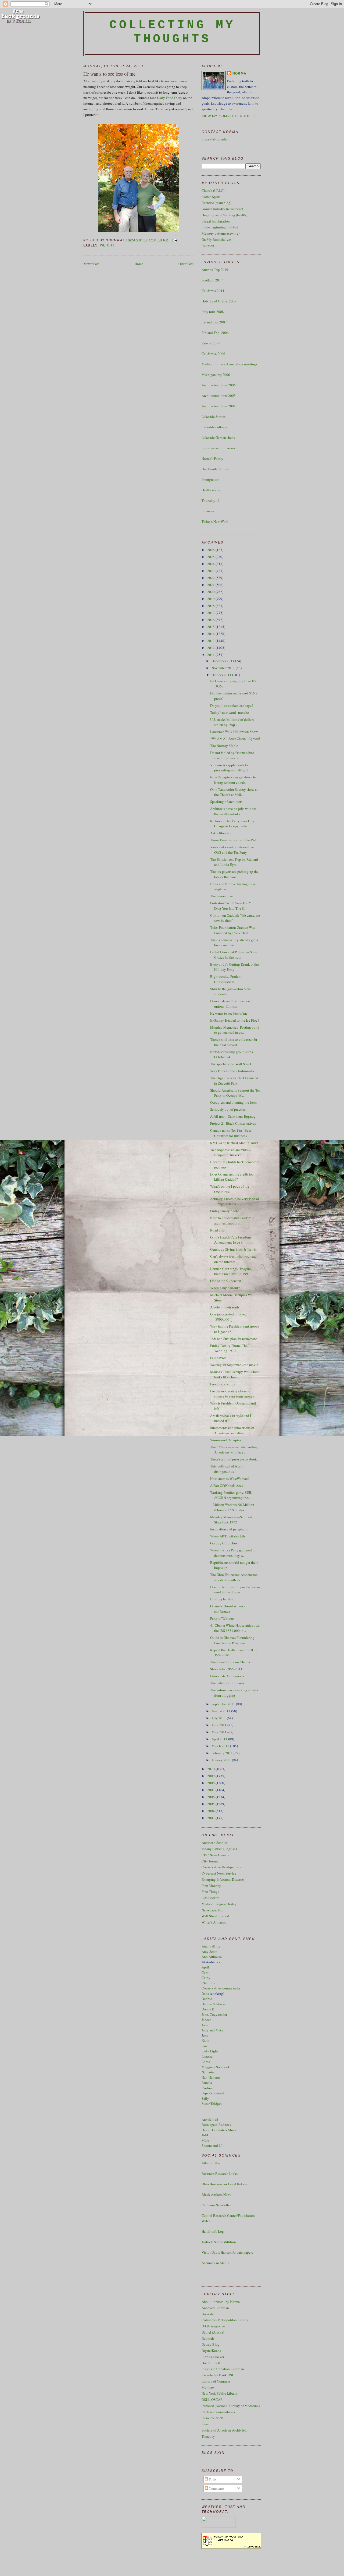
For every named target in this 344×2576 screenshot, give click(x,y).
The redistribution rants (227, 1683)
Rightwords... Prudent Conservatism (226, 979)
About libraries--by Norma (221, 2302)
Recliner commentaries (218, 2412)
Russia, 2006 (211, 343)
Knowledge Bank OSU (218, 2375)
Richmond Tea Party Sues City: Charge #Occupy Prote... (233, 824)
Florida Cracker (213, 2357)
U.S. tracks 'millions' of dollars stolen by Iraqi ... (232, 722)
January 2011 (222, 1760)
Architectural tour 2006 (219, 385)
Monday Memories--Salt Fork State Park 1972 (232, 1520)
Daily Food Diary (170, 98)
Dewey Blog (211, 2344)
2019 (211, 599)
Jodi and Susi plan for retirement (234, 1339)
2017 (211, 613)
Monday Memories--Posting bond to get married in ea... (235, 1030)
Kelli (205, 2041)
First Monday (211, 1886)
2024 (211, 564)
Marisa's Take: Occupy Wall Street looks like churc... (235, 1374)
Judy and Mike (212, 2030)
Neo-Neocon (211, 2077)
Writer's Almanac (214, 1922)
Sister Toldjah (212, 2104)
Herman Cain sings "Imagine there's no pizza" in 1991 (231, 1271)
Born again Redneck (216, 2125)
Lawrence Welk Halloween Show (234, 732)
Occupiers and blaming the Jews (233, 1102)
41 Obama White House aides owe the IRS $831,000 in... (235, 1628)
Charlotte (208, 1983)
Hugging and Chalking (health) (224, 215)
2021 (211, 585)
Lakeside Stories (214, 417)
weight (107, 245)
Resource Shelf (212, 2418)
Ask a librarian (221, 833)
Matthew (208, 2387)
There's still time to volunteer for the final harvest (234, 1042)
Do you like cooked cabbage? (232, 705)
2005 (211, 1804)
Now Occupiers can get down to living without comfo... (233, 780)
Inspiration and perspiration (230, 1529)
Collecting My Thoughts (172, 32)
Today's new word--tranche (230, 712)
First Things (210, 1892)
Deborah (208, 2338)
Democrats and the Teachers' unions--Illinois (231, 1004)
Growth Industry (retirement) (222, 209)
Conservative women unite (221, 1988)
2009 (211, 1776)
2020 (211, 592)
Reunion (208, 246)
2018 (211, 606)
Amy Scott (209, 1952)
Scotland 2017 (212, 280)
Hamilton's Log (213, 2231)
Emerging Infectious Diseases (223, 1879)
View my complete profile (229, 116)
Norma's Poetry (212, 458)
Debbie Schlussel (214, 2004)
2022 (211, 578)
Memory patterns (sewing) (221, 233)
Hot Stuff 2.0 (211, 2363)
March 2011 (221, 1746)
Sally (205, 2098)
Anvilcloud (210, 2119)
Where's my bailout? (225, 1288)
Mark (205, 2140)
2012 (211, 648)
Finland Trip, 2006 (215, 333)
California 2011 (213, 291)
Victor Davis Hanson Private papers (227, 2252)
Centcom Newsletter (216, 2205)
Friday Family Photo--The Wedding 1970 (229, 1348)
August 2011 (221, 1711)
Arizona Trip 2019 (215, 270)
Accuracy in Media (215, 2263)
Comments (216, 2488)
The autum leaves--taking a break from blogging (234, 1693)
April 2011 (220, 1739)
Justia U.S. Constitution (219, 2242)
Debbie (207, 1999)
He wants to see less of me (109, 74)
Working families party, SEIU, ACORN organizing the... (232, 1495)
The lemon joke (222, 896)
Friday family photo (225, 1211)
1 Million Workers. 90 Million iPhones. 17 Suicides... (232, 1507)
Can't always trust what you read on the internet (233, 1259)
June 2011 (219, 1725)
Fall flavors (218, 1358)
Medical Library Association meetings (229, 364)
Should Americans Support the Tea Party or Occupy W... (235, 1093)
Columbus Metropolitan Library (225, 2320)
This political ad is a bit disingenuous (227, 1469)
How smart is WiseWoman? (230, 1478)
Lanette (207, 2056)
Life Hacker (210, 1898)
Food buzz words (223, 1384)
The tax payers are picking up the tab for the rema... (234, 874)
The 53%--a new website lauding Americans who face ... (234, 1450)
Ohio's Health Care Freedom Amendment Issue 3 (230, 1240)
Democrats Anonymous (227, 1676)
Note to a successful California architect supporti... (232, 1220)
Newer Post (91, 264)
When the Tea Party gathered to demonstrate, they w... (233, 1553)
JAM (205, 2135)
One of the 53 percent (226, 1281)
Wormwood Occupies (226, 1440)
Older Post (186, 264)
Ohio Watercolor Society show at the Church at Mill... (234, 792)
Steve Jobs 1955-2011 (226, 1669)
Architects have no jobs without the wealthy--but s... (233, 811)
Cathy (206, 1978)
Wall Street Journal (215, 1916)
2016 (211, 620)
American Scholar (214, 1843)
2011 (211, 655)
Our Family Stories (215, 469)
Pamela (207, 2083)
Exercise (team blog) (216, 203)
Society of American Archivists (224, 2430)
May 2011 (219, 1732)
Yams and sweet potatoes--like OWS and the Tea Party (232, 850)
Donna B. (208, 2009)
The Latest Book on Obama (230, 1662)
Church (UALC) (213, 190)
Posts (212, 2479)
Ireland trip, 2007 (214, 322)
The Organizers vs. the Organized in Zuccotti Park (234, 1081)
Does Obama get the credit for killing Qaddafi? (232, 1177)
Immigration (211, 479)
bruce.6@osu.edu (214, 139)
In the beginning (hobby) (220, 227)
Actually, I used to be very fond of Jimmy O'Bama (235, 1201)
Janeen (207, 2020)
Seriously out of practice (228, 1109)
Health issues (211, 490)
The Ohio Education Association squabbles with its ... (234, 1577)
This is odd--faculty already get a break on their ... (234, 943)
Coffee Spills (211, 197)
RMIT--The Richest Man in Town (234, 1143)
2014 (211, 634)
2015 (211, 627)
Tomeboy (208, 2436)
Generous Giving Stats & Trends (233, 1249)
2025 (211, 557)
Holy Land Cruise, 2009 (219, 301)
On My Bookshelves (216, 239)
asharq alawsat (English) (219, 1849)
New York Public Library (220, 2393)
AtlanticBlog (211, 2163)
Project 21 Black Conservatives (233, 1123)
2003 (211, 1818)
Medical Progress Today (219, 1904)
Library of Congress (216, 2381)
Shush (206, 2424)
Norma (239, 73)
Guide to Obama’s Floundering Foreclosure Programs (232, 1640)
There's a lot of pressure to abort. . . (235, 1459)
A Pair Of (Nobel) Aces (227, 1485)
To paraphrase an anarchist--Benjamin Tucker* (230, 1152)
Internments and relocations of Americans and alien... (232, 1430)
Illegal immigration (216, 221)
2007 (211, 1790)
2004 (211, 1811)
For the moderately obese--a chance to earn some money (232, 1394)
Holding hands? (222, 1599)
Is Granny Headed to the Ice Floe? (235, 1020)
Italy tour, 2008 (213, 312)
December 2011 (223, 661)
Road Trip (217, 1230)
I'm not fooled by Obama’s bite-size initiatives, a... (233, 755)
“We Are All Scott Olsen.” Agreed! (235, 739)
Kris (205, 2046)
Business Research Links (220, 2173)
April (205, 1967)
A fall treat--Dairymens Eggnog (233, 1116)
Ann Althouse (212, 1957)
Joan (205, 2025)
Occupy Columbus (224, 1543)
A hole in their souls (225, 1307)
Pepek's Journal (213, 2093)
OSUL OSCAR (212, 2399)
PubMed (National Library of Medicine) (231, 2406)
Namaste (208, 2072)
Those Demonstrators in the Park (234, 840)
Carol (206, 1972)
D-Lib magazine (213, 2326)
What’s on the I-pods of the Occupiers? (230, 1189)
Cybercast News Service (219, 1873)
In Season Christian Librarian (223, 2369)
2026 (211, 550)
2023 (211, 571)
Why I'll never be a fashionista (232, 1071)
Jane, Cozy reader (214, 2014)
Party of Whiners (222, 1618)
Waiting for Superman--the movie (234, 1365)
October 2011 (222, 675)
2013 (211, 641)
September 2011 (224, 1704)
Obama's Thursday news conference (227, 1609)
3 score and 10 (212, 2146)
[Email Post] (174, 240)
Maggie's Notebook (216, 2067)
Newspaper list (212, 1910)
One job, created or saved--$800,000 (229, 1317)
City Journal (211, 1861)
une (206, 2035)
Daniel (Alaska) (213, 2332)
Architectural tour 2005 (219, 396)
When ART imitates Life (228, 1536)
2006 (211, 1797)
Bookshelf (209, 2314)
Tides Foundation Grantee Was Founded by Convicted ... (232, 930)
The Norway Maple (224, 746)
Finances (208, 511)
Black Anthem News (216, 2194)
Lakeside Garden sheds (218, 437)
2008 (211, 1783)
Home (139, 264)
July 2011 (219, 1718)
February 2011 (223, 1753)
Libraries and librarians (218, 448)
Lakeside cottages (215, 427)
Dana (205, 1993)
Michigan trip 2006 (216, 375)
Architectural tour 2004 (219, 406)
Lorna (206, 2062)
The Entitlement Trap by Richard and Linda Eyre (234, 862)
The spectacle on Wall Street (231, 1064)
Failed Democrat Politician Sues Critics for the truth (233, 955)
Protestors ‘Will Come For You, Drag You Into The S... (233, 906)
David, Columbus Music (219, 2130)
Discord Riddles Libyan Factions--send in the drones (235, 1590)
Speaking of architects (226, 802)
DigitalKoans (211, 2351)
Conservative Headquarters (221, 1867)
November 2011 (224, 668)
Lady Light (210, 2051)
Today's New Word (215, 521)
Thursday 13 (211, 500)
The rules (226, 109)
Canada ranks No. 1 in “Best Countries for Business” (231, 1133)
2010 (211, 1769)
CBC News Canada (215, 1855)
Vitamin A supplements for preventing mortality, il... (230, 768)
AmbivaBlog (211, 1946)
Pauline (207, 2088)
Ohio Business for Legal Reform (225, 2184)
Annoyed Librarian (215, 2308)
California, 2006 (213, 354)
